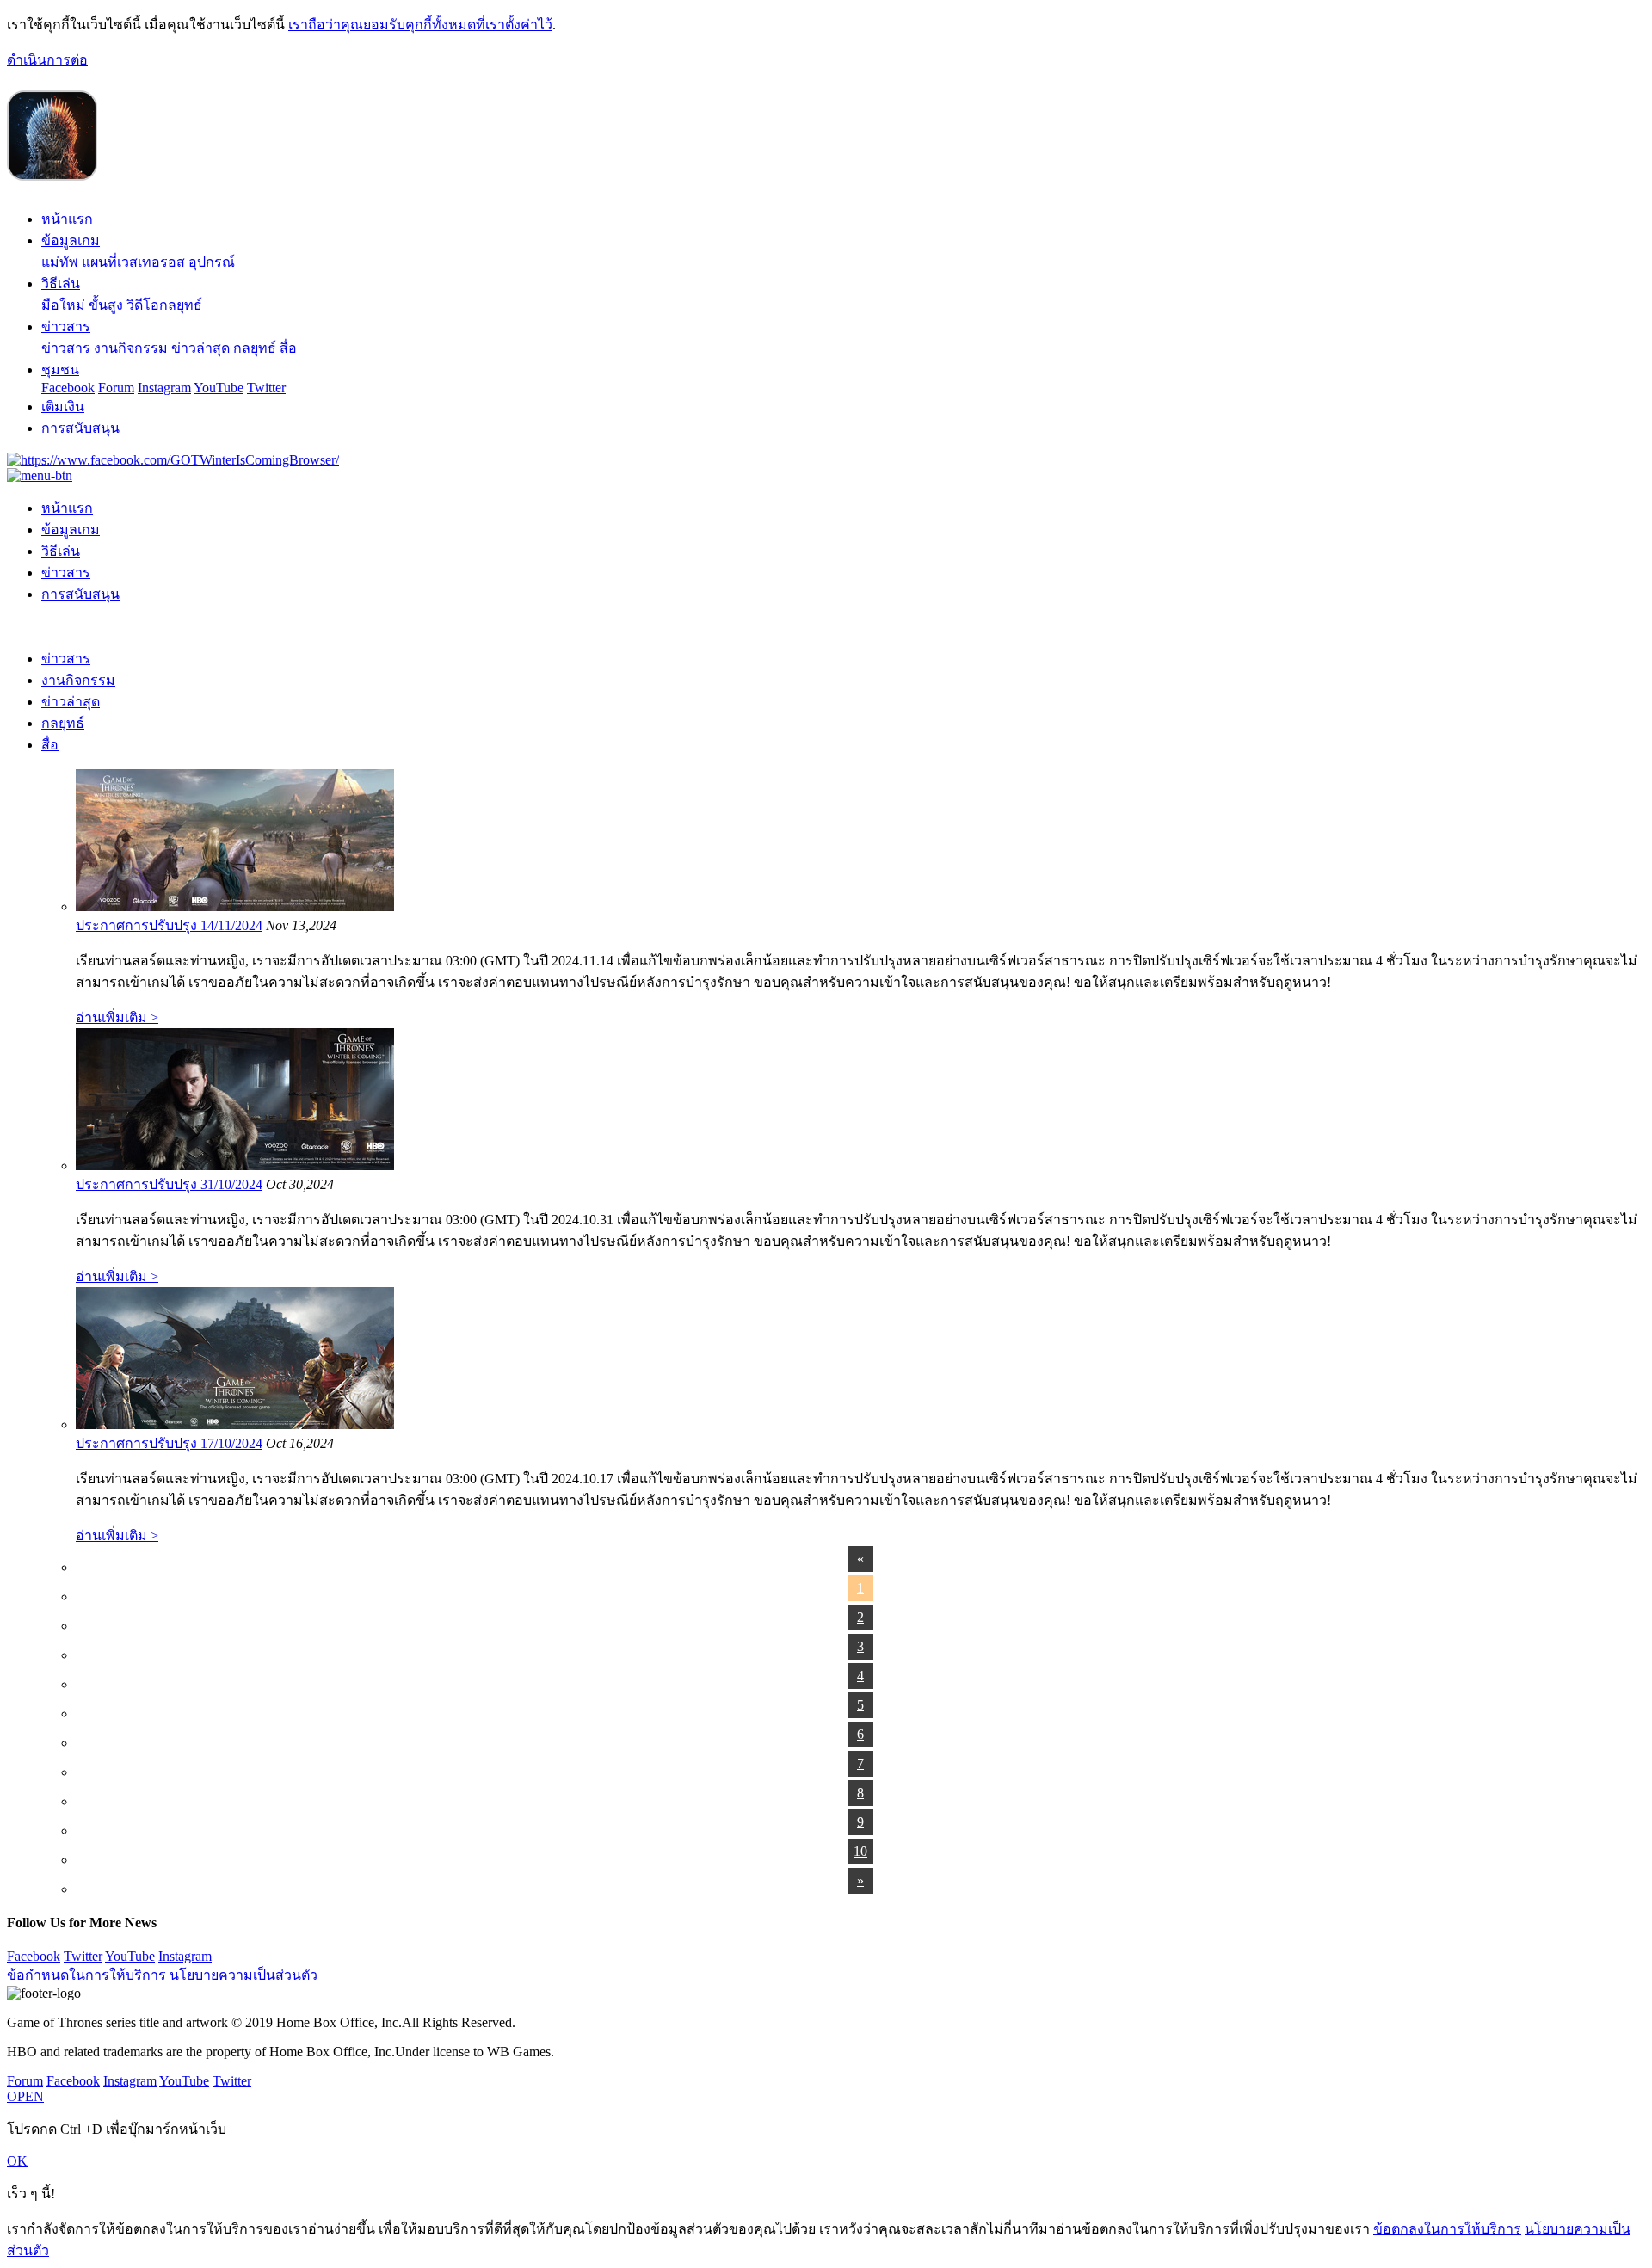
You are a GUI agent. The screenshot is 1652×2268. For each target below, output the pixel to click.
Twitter (266, 388)
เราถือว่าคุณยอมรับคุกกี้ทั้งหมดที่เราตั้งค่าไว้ (420, 25)
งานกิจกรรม (131, 348)
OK (17, 2161)
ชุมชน (60, 370)
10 (860, 1851)
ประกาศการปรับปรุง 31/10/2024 (169, 1184)
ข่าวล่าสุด (200, 348)
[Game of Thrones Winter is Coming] (53, 173)
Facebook (68, 388)
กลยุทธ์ (255, 348)
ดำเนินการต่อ (47, 60)
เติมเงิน (63, 407)
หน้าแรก (67, 219)
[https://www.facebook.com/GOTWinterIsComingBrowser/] (173, 460)
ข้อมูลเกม (71, 240)
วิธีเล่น (61, 283)
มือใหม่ (63, 305)
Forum (116, 388)
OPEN (25, 2096)
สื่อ (288, 348)
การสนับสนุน (80, 428)
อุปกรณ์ (212, 262)
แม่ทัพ (60, 262)
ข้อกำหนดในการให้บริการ (86, 1975)
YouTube (219, 388)
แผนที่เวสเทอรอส (133, 262)
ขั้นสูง (106, 305)
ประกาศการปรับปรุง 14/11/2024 (169, 925)
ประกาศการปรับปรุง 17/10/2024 (169, 1443)
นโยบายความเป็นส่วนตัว (243, 1975)
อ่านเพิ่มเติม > (117, 1017)
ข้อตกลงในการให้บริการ (1447, 2229)
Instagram (164, 388)
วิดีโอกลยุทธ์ (164, 305)
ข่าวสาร (66, 327)
